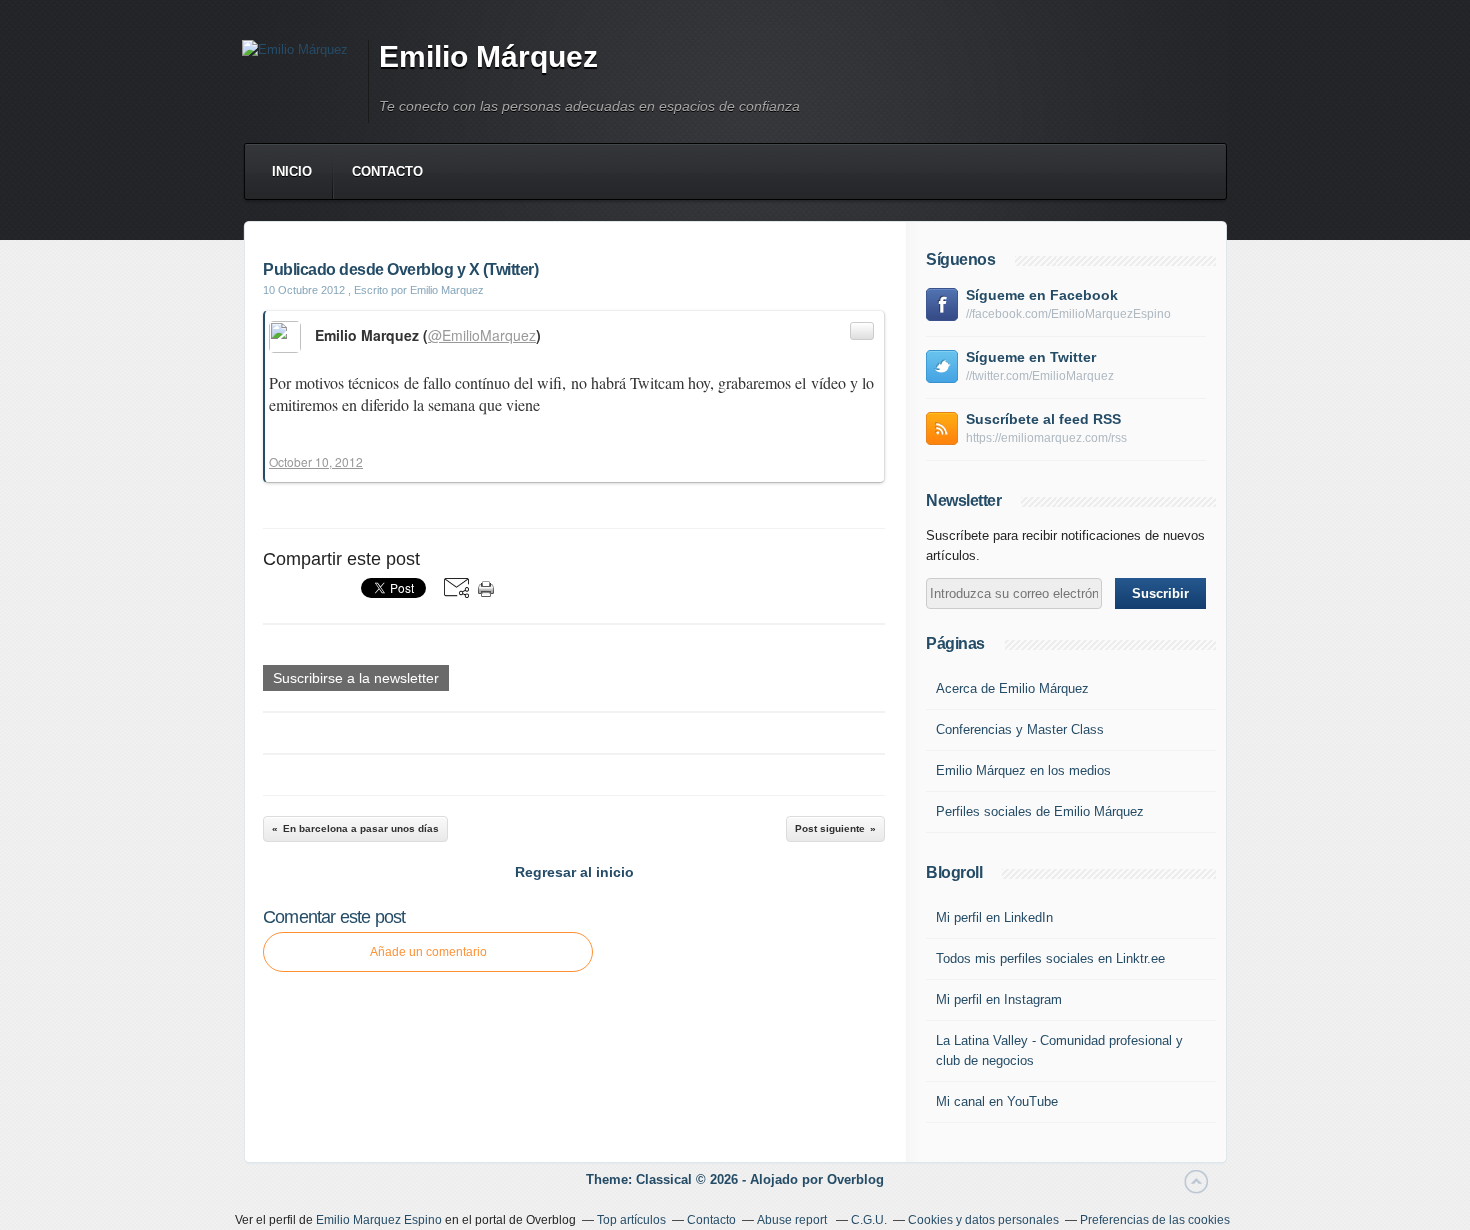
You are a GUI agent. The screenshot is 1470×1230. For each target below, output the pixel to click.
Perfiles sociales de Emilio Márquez (1040, 811)
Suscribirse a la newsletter (356, 678)
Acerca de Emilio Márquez (1012, 688)
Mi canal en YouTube (997, 1101)
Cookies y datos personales (983, 1220)
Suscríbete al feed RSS (1043, 419)
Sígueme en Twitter (1031, 357)
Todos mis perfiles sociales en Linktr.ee (1050, 958)
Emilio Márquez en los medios (1023, 770)
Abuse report (793, 1220)
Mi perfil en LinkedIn (994, 917)
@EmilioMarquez (482, 335)
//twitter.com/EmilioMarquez (1040, 376)
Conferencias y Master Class (1020, 729)
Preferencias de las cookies (1155, 1220)
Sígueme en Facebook (1042, 295)
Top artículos (631, 1220)
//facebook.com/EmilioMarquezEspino (1068, 314)
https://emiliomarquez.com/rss (1046, 438)
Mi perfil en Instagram (999, 999)
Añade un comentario (428, 952)
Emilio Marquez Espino (379, 1220)
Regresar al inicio (574, 872)
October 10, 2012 (316, 461)
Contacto (387, 171)
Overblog (855, 1179)
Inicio (292, 171)
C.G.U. (869, 1220)
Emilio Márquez (488, 56)
